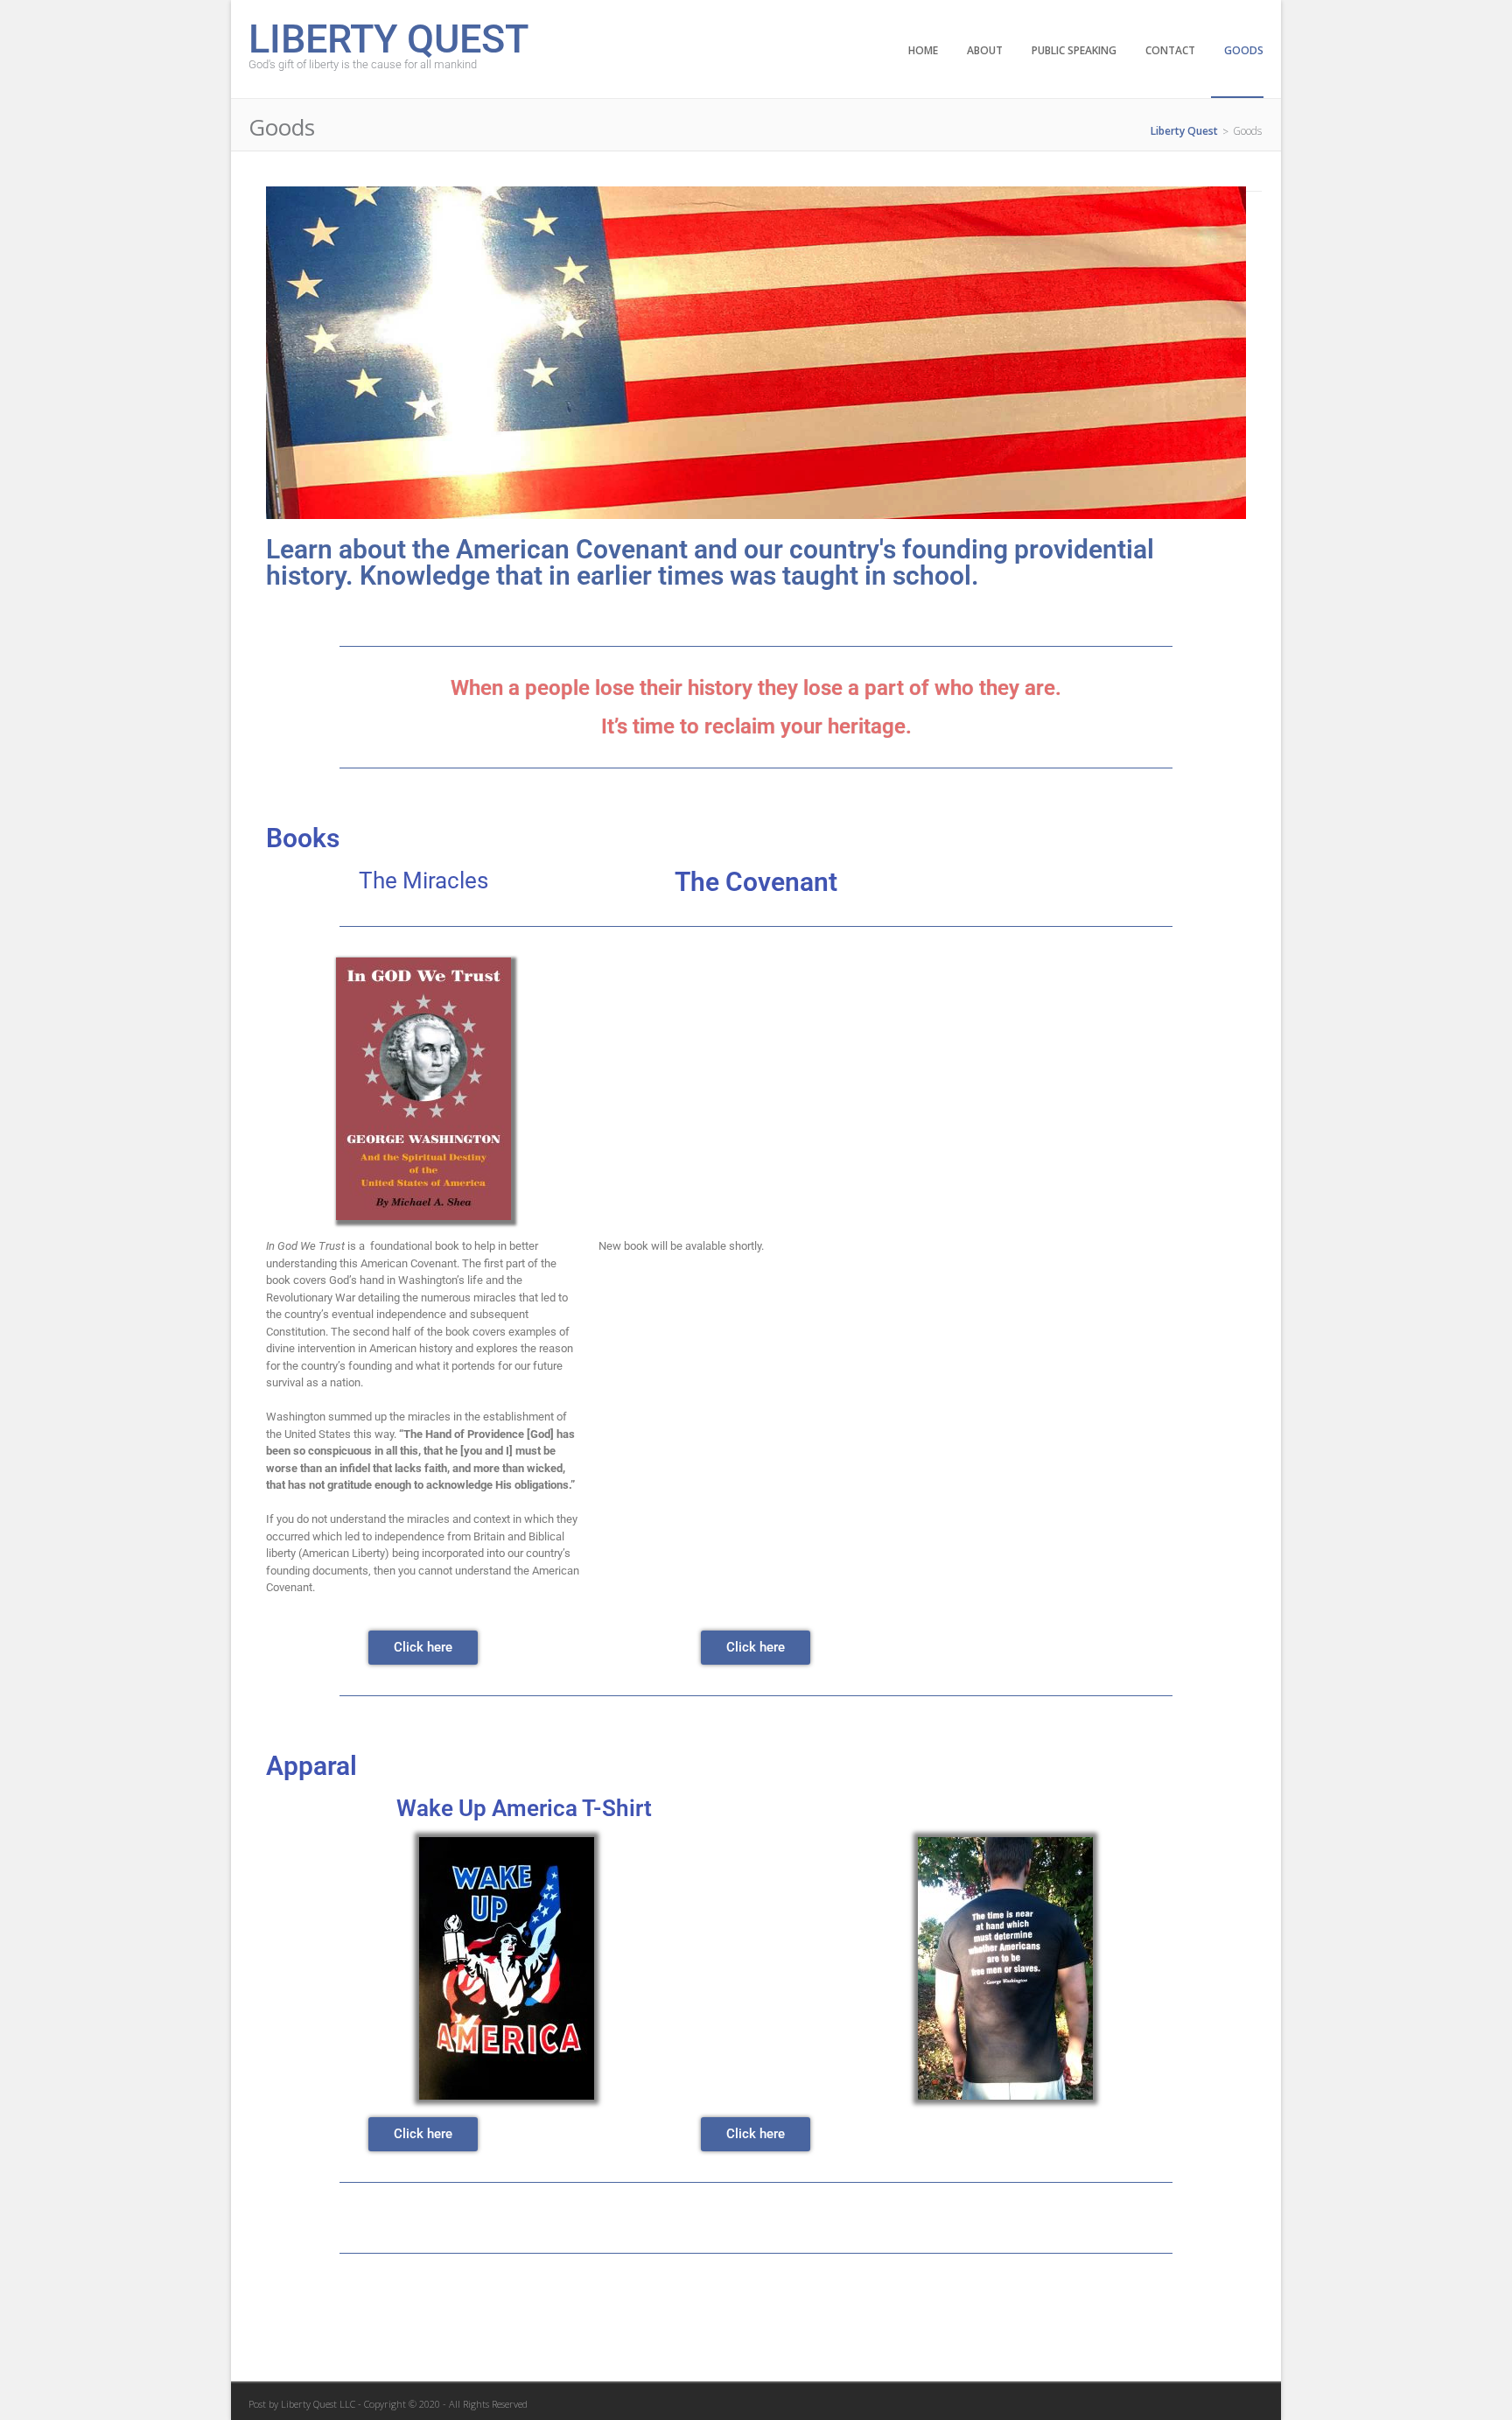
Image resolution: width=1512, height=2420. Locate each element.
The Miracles (423, 880)
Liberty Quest (388, 37)
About (985, 50)
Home (923, 50)
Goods (1244, 50)
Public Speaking (1074, 50)
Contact (1170, 50)
